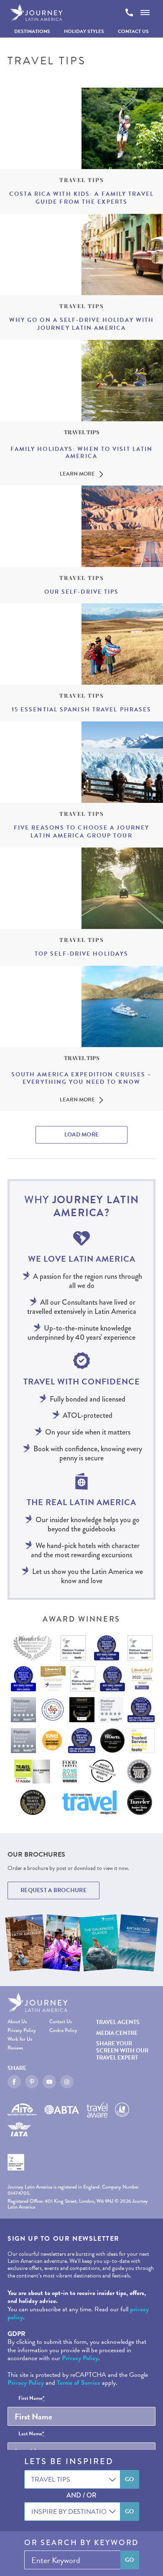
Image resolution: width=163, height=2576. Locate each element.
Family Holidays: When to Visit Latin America (82, 453)
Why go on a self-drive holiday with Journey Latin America (82, 324)
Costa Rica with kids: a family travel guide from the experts (81, 198)
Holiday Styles (84, 31)
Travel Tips (82, 180)
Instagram (67, 2082)
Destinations (32, 31)
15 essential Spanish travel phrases (82, 710)
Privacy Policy (22, 2031)
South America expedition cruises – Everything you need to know (81, 1078)
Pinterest (32, 2082)
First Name (32, 2399)
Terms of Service (79, 2383)
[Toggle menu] (145, 13)
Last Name (31, 2434)
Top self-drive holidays (81, 954)
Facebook (14, 2082)
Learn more (77, 474)
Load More (82, 1135)
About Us (17, 2022)
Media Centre (117, 2033)
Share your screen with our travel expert (122, 2051)
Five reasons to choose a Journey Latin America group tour (81, 832)
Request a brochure (53, 1890)
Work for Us (20, 2039)
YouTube (49, 2082)
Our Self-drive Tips (82, 592)
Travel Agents (118, 2022)
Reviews (15, 2048)
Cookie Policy (63, 2031)
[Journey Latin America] (36, 13)
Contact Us (133, 31)
